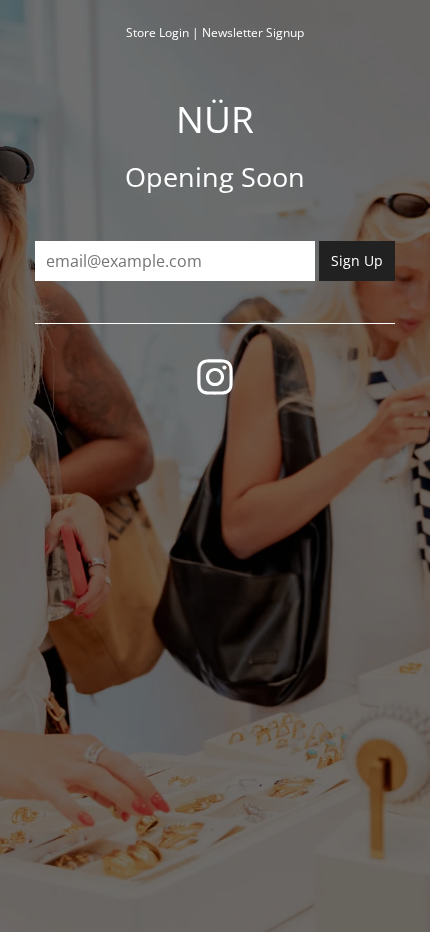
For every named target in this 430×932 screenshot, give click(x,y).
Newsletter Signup (253, 32)
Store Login (157, 32)
